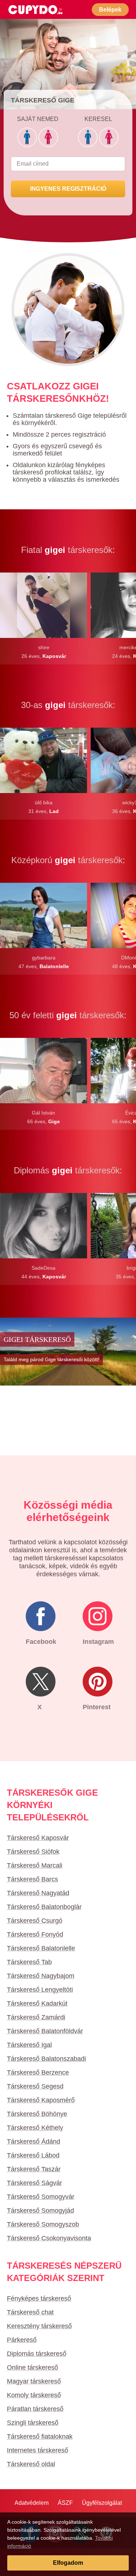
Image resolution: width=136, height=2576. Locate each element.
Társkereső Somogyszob (43, 2224)
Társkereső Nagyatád (38, 1893)
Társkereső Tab (29, 1962)
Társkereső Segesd (35, 2086)
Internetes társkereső (38, 2450)
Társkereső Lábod (33, 2155)
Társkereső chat (30, 2312)
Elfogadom (68, 2563)
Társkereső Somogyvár (41, 2197)
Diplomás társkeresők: (68, 1170)
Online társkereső (32, 2367)
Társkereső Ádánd (34, 2142)
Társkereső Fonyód (35, 1934)
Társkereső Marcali (35, 1865)
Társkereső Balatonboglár (44, 1907)
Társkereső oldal (31, 2464)
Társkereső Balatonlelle (41, 1948)
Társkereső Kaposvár (38, 1838)
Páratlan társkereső (35, 2409)
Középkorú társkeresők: (68, 860)
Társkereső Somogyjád (40, 2211)
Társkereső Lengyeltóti (40, 1990)
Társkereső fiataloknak (40, 2437)
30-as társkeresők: (68, 705)
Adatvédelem (32, 2503)
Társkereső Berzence (38, 2072)
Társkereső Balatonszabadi (46, 2059)
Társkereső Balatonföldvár (45, 2031)
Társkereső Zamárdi (36, 2017)
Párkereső (22, 2340)
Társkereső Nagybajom (41, 1976)
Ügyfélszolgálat (102, 2503)
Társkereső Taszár (34, 2169)
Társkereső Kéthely (35, 2128)
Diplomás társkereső (37, 2354)
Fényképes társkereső (39, 2298)
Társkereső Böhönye (37, 2114)
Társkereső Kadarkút (37, 2003)
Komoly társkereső (34, 2395)
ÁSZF (65, 2503)
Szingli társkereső (33, 2423)
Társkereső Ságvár (34, 2183)
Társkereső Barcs (32, 1879)
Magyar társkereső (34, 2381)
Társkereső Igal (29, 2045)
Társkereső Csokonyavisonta (49, 2238)
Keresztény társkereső (39, 2326)
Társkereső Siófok (33, 1852)
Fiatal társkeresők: (68, 550)
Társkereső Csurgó (35, 1921)
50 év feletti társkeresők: (68, 1015)
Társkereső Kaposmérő (41, 2100)
